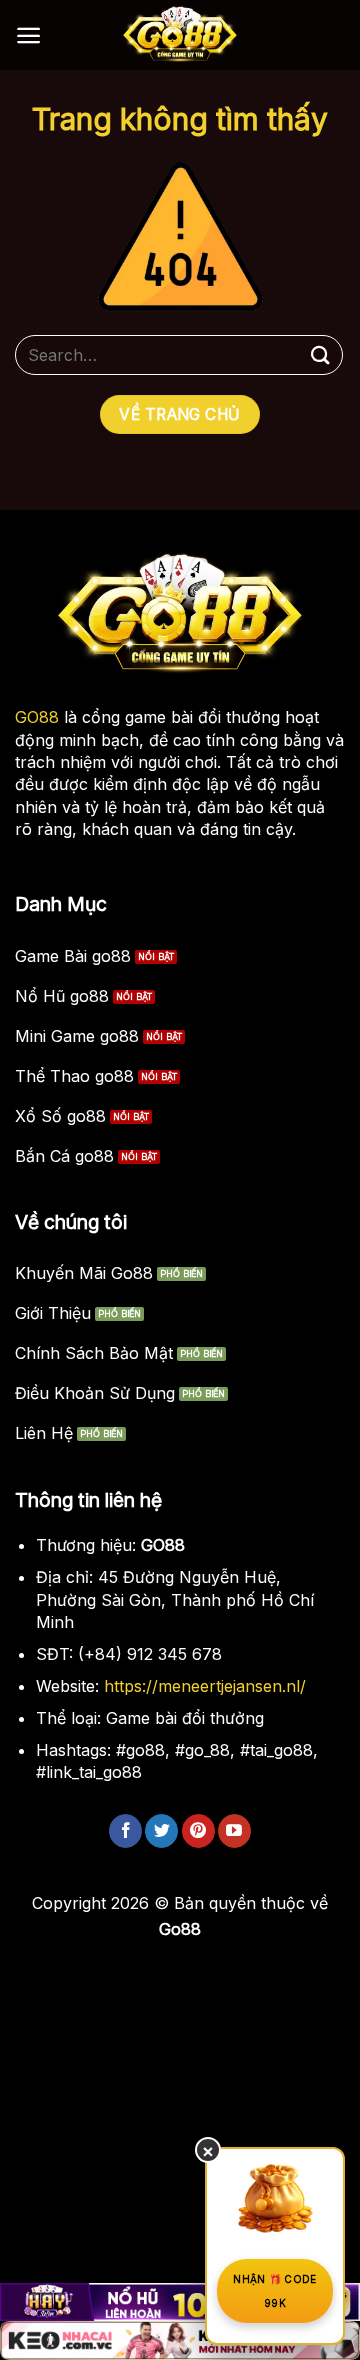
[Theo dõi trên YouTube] (234, 1831)
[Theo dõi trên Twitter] (161, 1831)
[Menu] (28, 35)
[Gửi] (321, 354)
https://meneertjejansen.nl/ (205, 1686)
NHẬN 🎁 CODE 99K (274, 2291)
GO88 (37, 717)
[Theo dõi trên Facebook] (125, 1831)
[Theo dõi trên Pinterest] (198, 1831)
